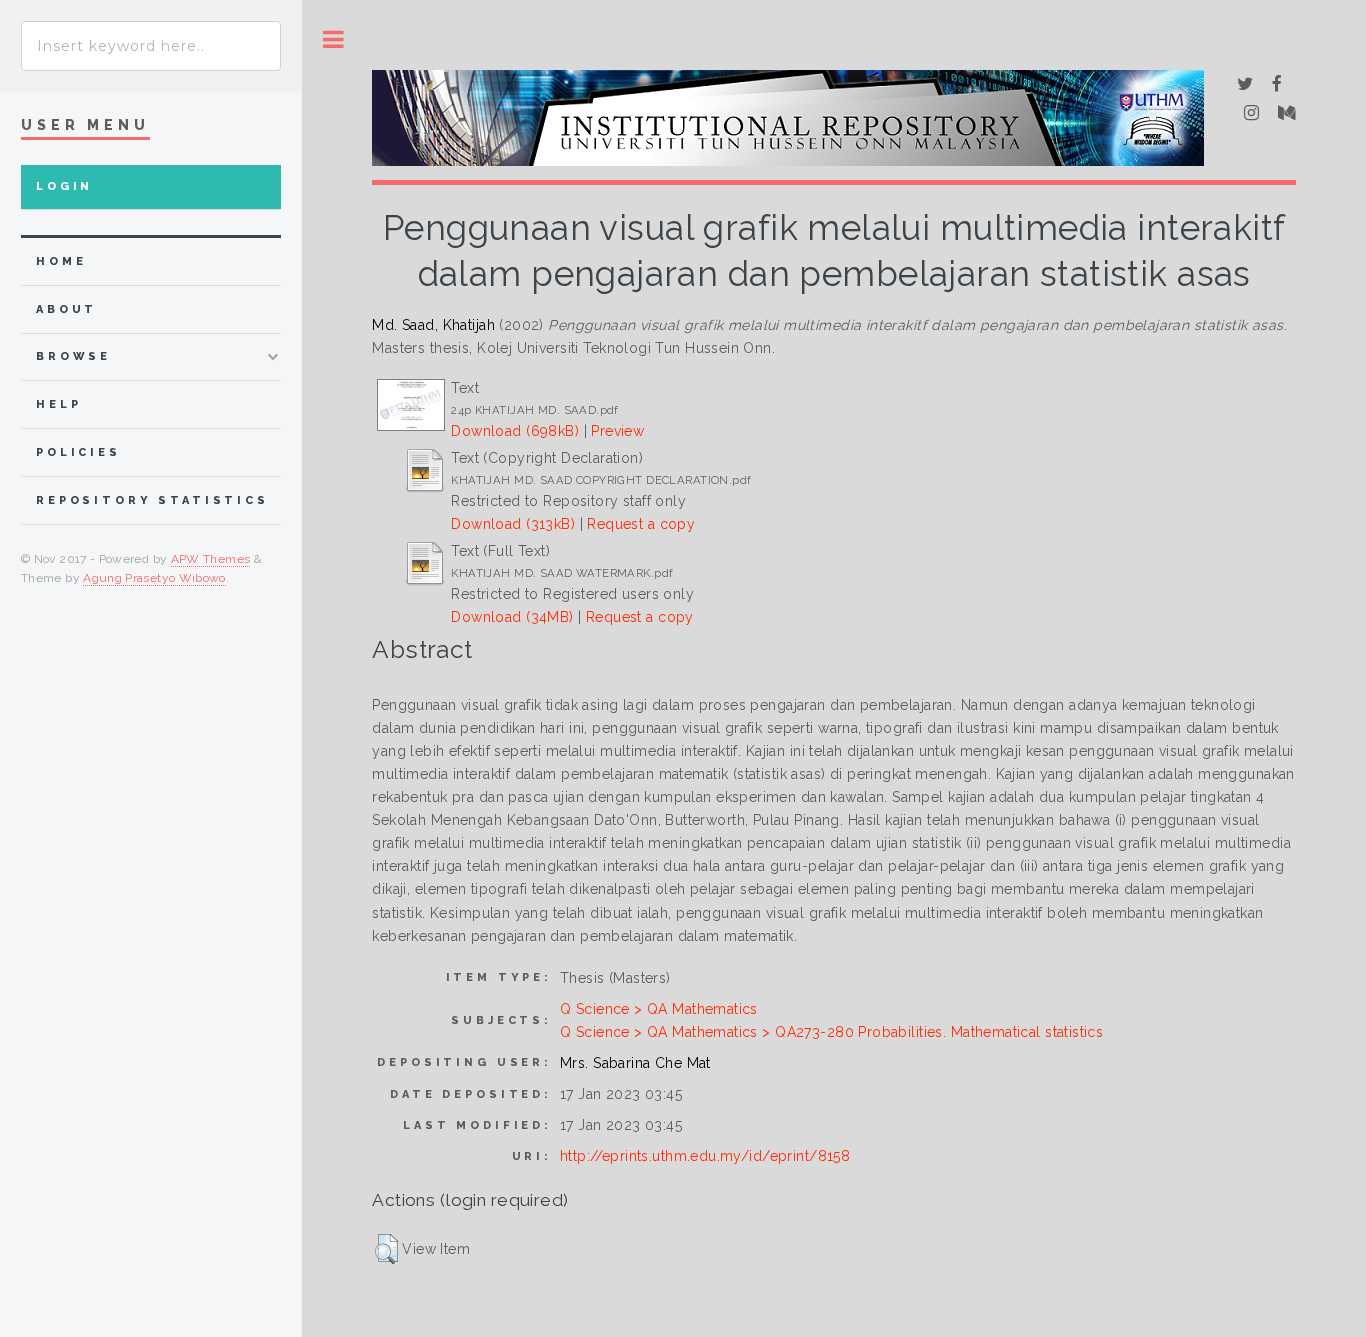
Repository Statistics (152, 500)
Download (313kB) (513, 524)
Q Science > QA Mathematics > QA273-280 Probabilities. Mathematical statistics (831, 1032)
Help (58, 404)
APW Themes (211, 559)
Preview (617, 431)
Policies (78, 452)
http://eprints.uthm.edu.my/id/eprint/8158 (705, 1156)
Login (64, 186)
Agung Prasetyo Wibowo (154, 578)
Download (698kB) (515, 431)
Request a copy (641, 524)
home (61, 261)
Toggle (333, 39)
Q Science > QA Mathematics (659, 1009)
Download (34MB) (512, 617)
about (66, 309)
